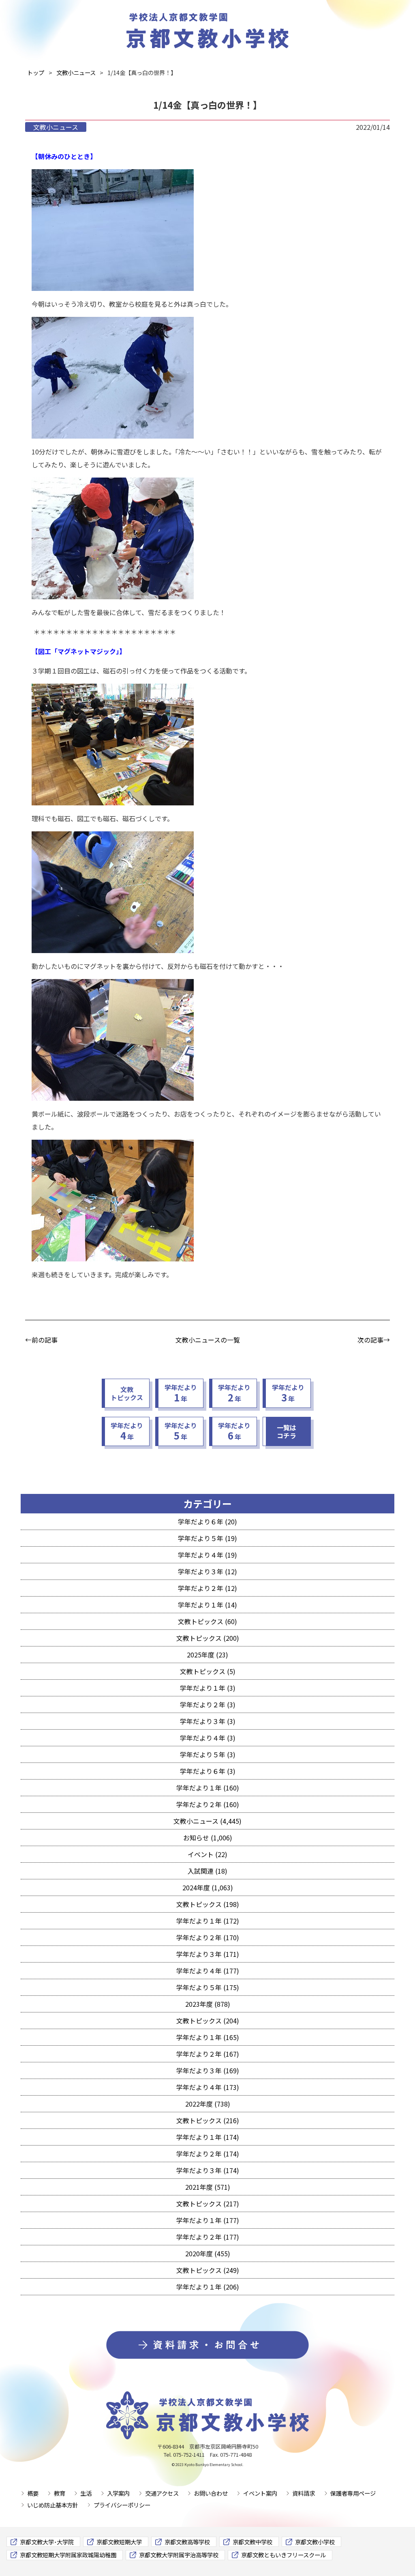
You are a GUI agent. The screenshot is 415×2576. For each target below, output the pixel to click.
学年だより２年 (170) (208, 1937)
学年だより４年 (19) (207, 1555)
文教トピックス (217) (208, 2204)
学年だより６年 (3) (208, 1771)
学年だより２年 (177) (208, 2237)
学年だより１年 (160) (208, 1788)
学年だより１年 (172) (208, 1921)
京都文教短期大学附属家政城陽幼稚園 (68, 2555)
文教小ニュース (56, 127)
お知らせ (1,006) (208, 1838)
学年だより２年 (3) (208, 1704)
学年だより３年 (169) (208, 2070)
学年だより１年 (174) (208, 2137)
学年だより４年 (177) (208, 1971)
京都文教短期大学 (119, 2542)
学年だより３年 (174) (208, 2170)
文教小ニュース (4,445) (207, 1821)
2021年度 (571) (208, 2187)
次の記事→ (374, 1340)
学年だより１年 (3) (208, 1688)
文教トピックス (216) (208, 2120)
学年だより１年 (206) (208, 2287)
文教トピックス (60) (207, 1621)
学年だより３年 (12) (207, 1571)
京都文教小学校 (315, 2542)
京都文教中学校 (252, 2542)
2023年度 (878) (208, 2004)
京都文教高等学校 (187, 2542)
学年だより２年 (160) (208, 1804)
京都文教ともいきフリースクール (283, 2555)
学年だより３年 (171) (208, 1954)
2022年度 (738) (208, 2104)
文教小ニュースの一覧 (208, 1340)
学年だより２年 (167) (208, 2054)
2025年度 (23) (207, 1655)
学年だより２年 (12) (207, 1588)
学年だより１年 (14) (207, 1605)
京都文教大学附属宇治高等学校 (179, 2555)
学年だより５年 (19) (207, 1538)
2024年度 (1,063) (208, 1887)
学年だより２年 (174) (208, 2154)
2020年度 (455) (208, 2253)
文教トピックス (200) (208, 1638)
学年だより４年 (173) (208, 2087)
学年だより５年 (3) (208, 1754)
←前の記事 (41, 1340)
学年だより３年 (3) (208, 1721)
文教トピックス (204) (208, 2021)
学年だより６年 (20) (207, 1521)
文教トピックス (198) (208, 1904)
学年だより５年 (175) (208, 1987)
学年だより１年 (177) (208, 2220)
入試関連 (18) (207, 1871)
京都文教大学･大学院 (47, 2542)
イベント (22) (207, 1854)
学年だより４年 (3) (208, 1738)
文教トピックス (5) (208, 1671)
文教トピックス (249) (208, 2270)
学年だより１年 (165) (208, 2037)
